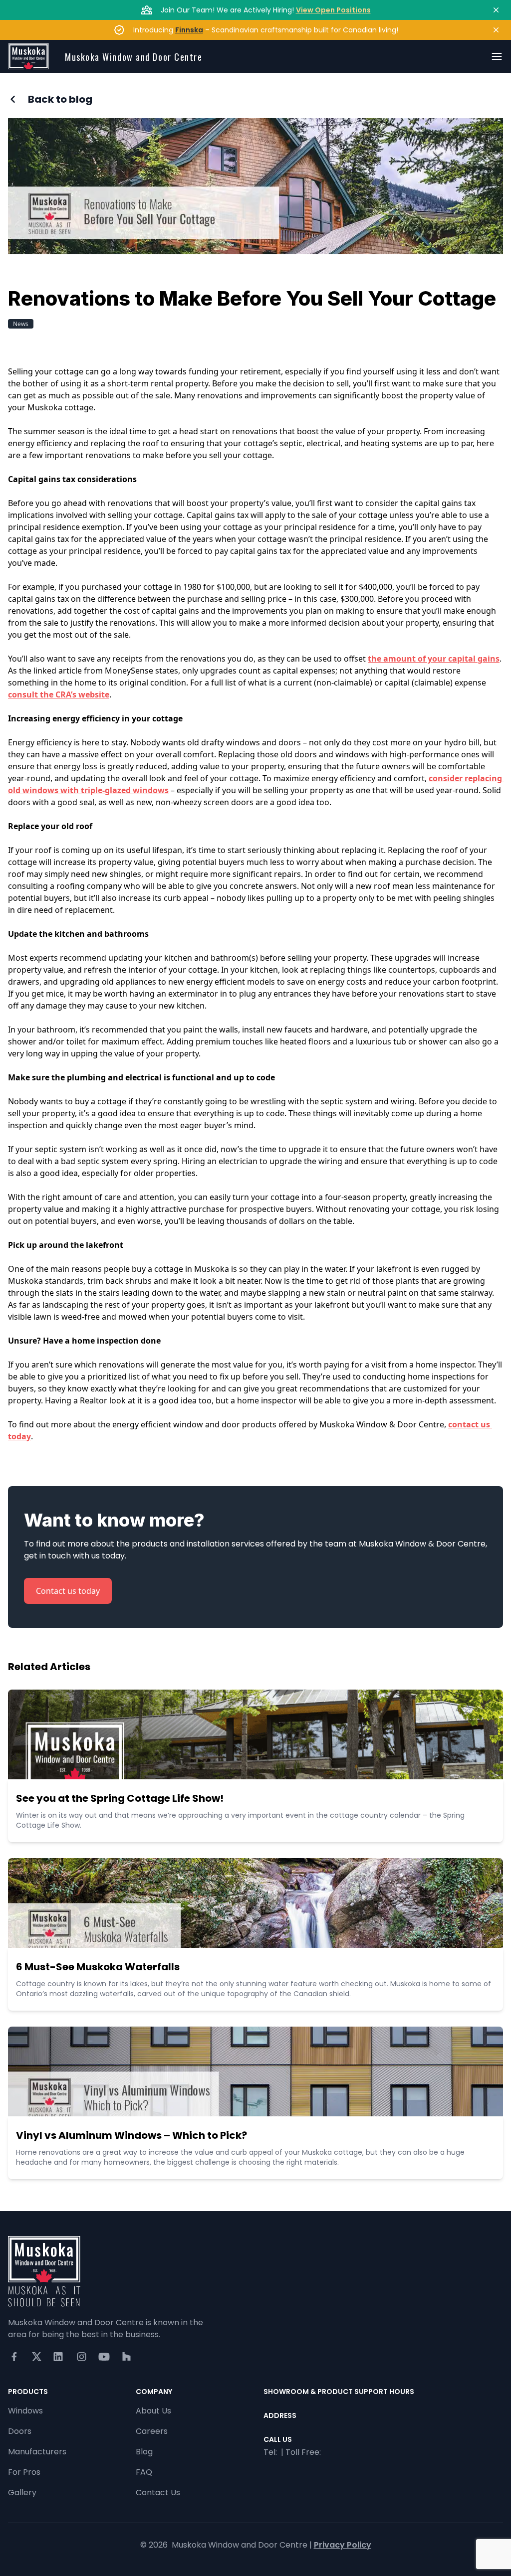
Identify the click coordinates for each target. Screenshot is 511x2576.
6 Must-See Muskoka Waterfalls (98, 1967)
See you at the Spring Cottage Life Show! (120, 1798)
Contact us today (68, 1591)
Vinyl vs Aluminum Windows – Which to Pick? (131, 2135)
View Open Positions (333, 10)
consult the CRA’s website (59, 694)
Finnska (189, 30)
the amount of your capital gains (434, 659)
